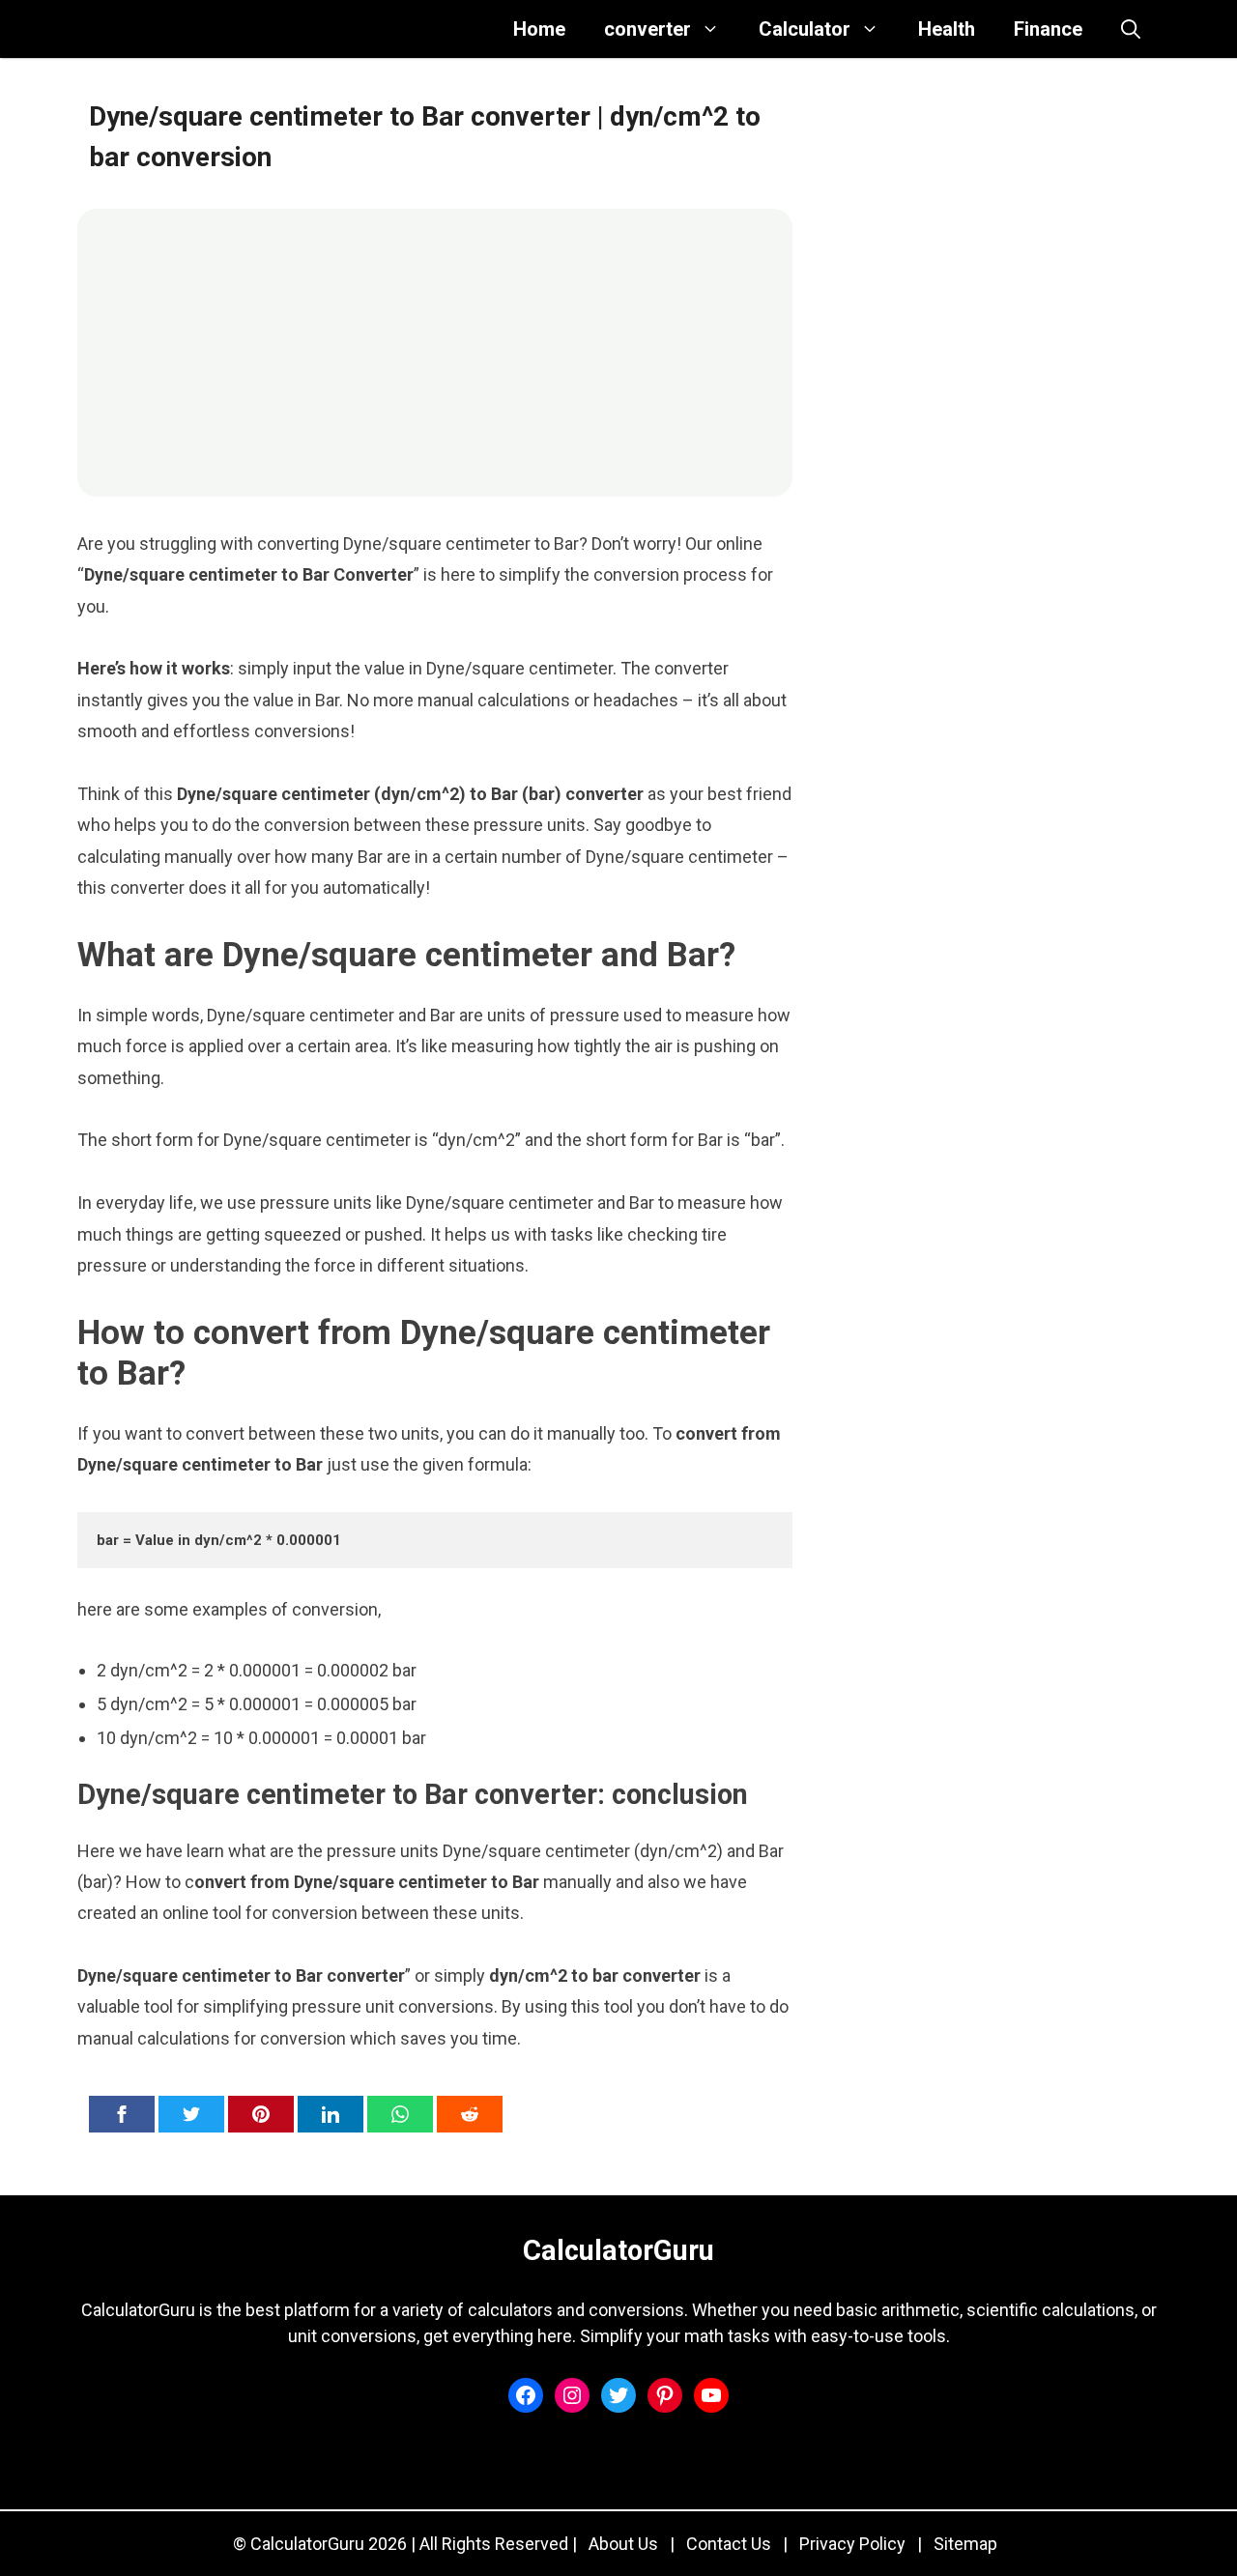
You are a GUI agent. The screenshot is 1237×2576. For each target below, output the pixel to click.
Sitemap (965, 2544)
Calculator (805, 29)
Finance (1048, 29)
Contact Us (729, 2544)
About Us (623, 2544)
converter (647, 29)
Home (539, 29)
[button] (1131, 29)
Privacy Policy (852, 2544)
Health (947, 29)
